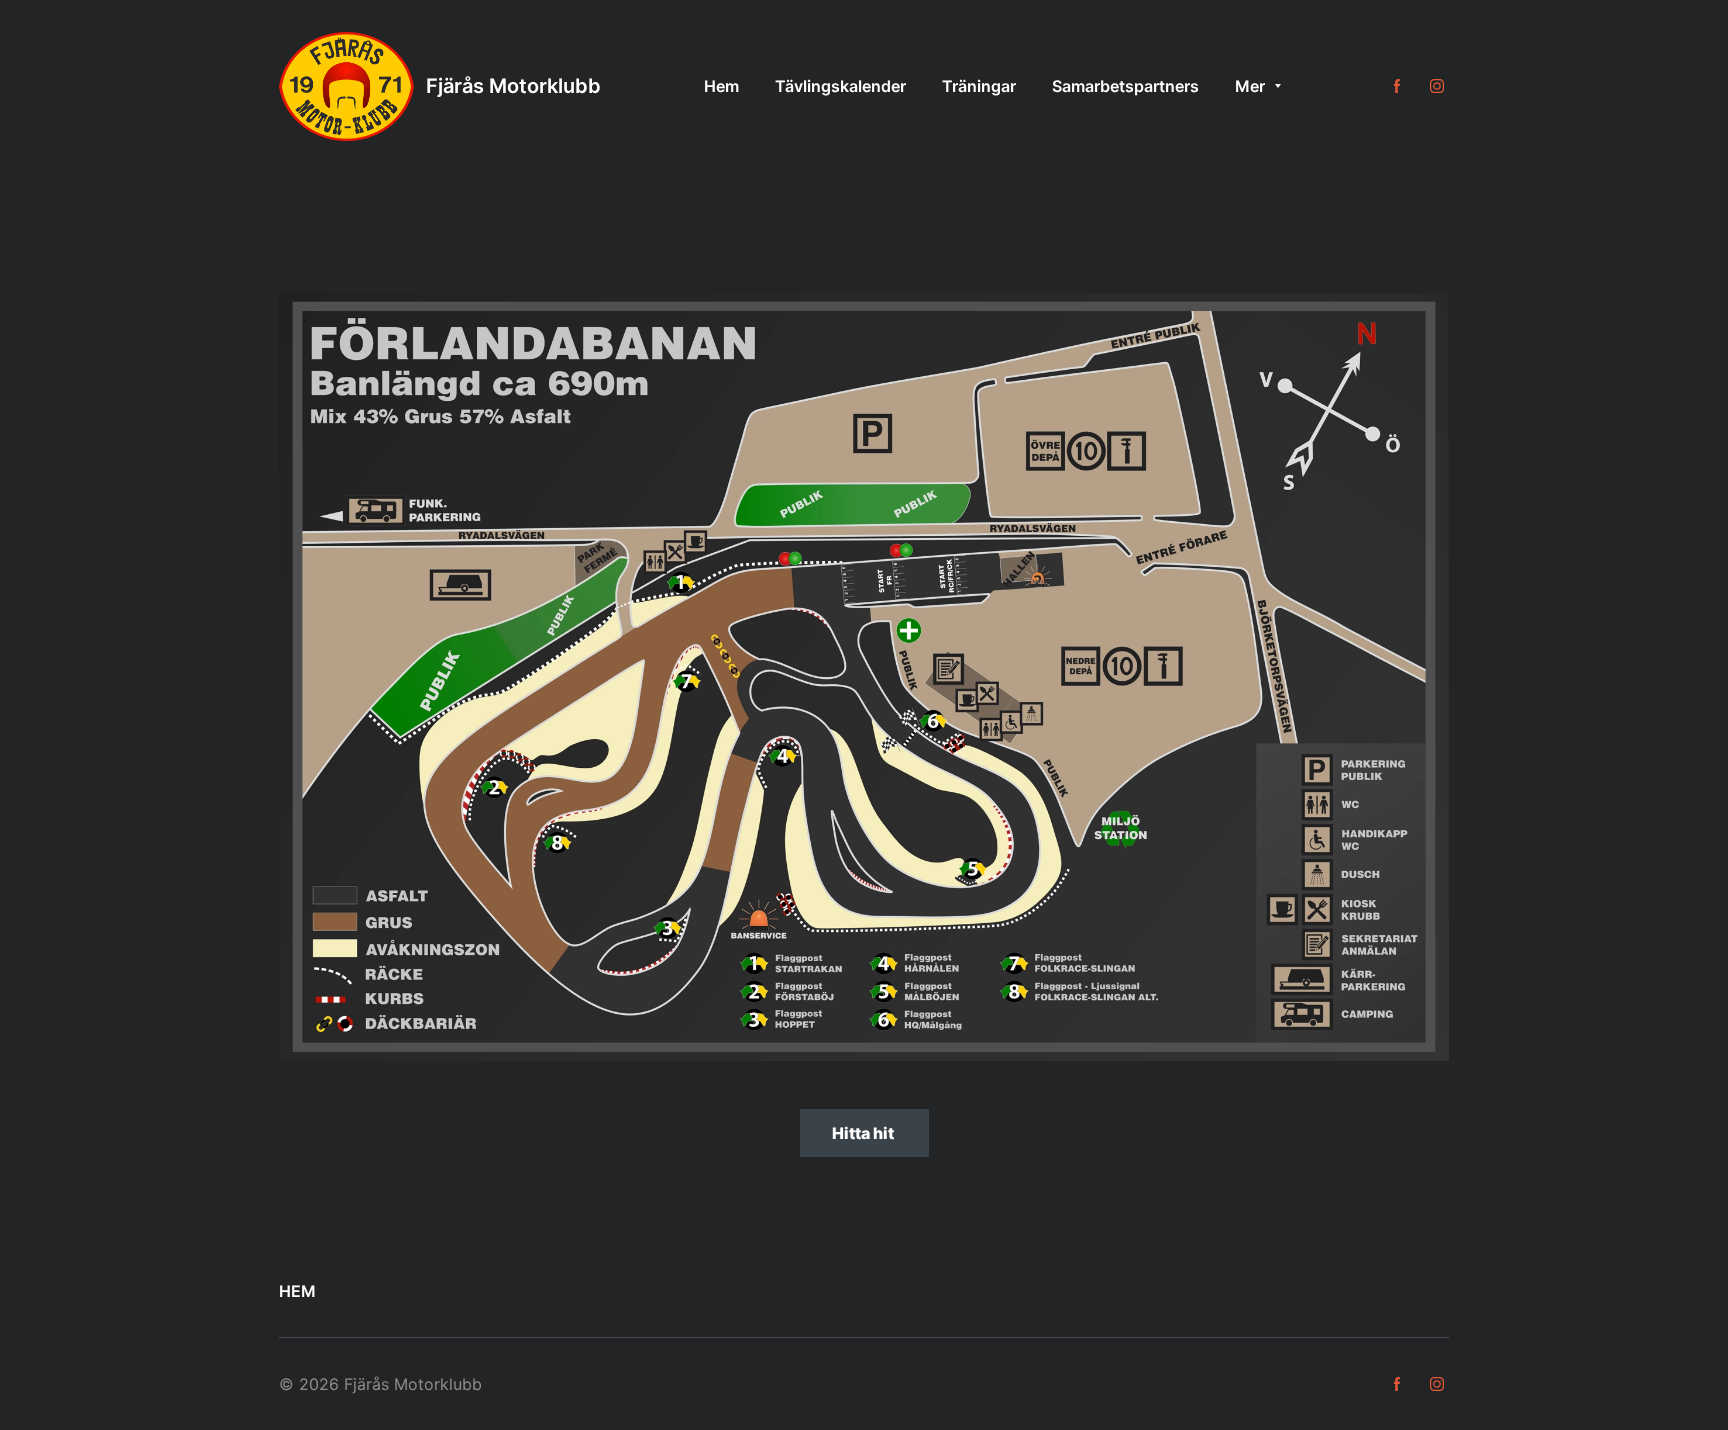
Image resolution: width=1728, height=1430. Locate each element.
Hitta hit (864, 1133)
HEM (297, 1291)
